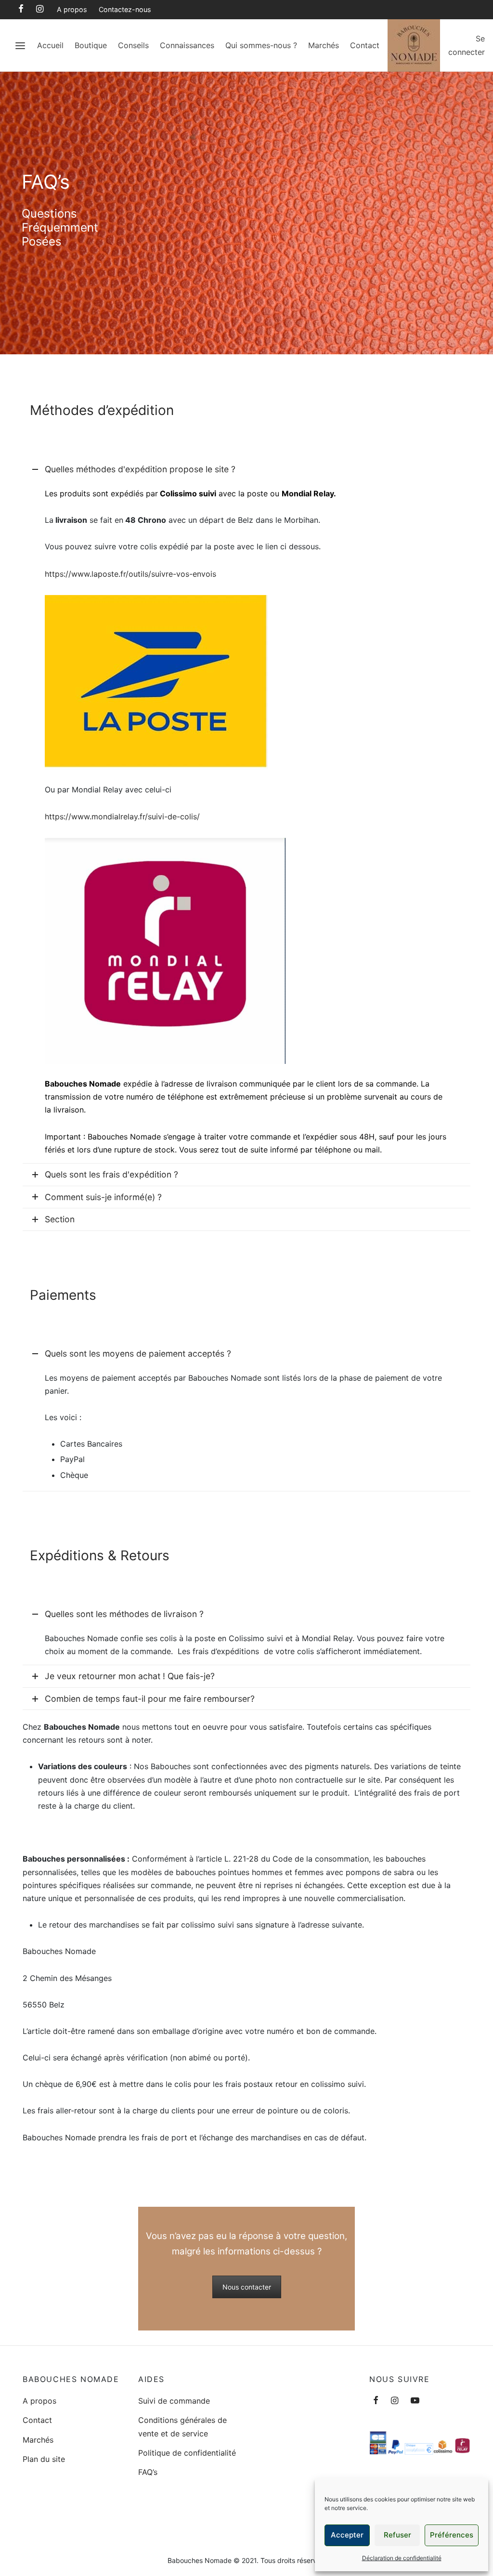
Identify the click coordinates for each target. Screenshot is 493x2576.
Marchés (324, 45)
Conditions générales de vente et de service (182, 2427)
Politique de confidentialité (187, 2453)
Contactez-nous (125, 9)
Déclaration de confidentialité (402, 2558)
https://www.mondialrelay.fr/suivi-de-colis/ (122, 816)
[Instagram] (40, 9)
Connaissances (187, 45)
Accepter (347, 2535)
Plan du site (44, 2459)
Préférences (452, 2535)
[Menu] (20, 46)
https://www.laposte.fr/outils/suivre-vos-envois (130, 574)
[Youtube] (415, 2401)
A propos (72, 9)
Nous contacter (247, 2287)
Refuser (397, 2535)
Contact (365, 45)
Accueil (50, 45)
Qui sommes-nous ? (261, 45)
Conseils (133, 45)
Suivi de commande (174, 2401)
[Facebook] (21, 9)
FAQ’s (148, 2472)
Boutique (91, 45)
